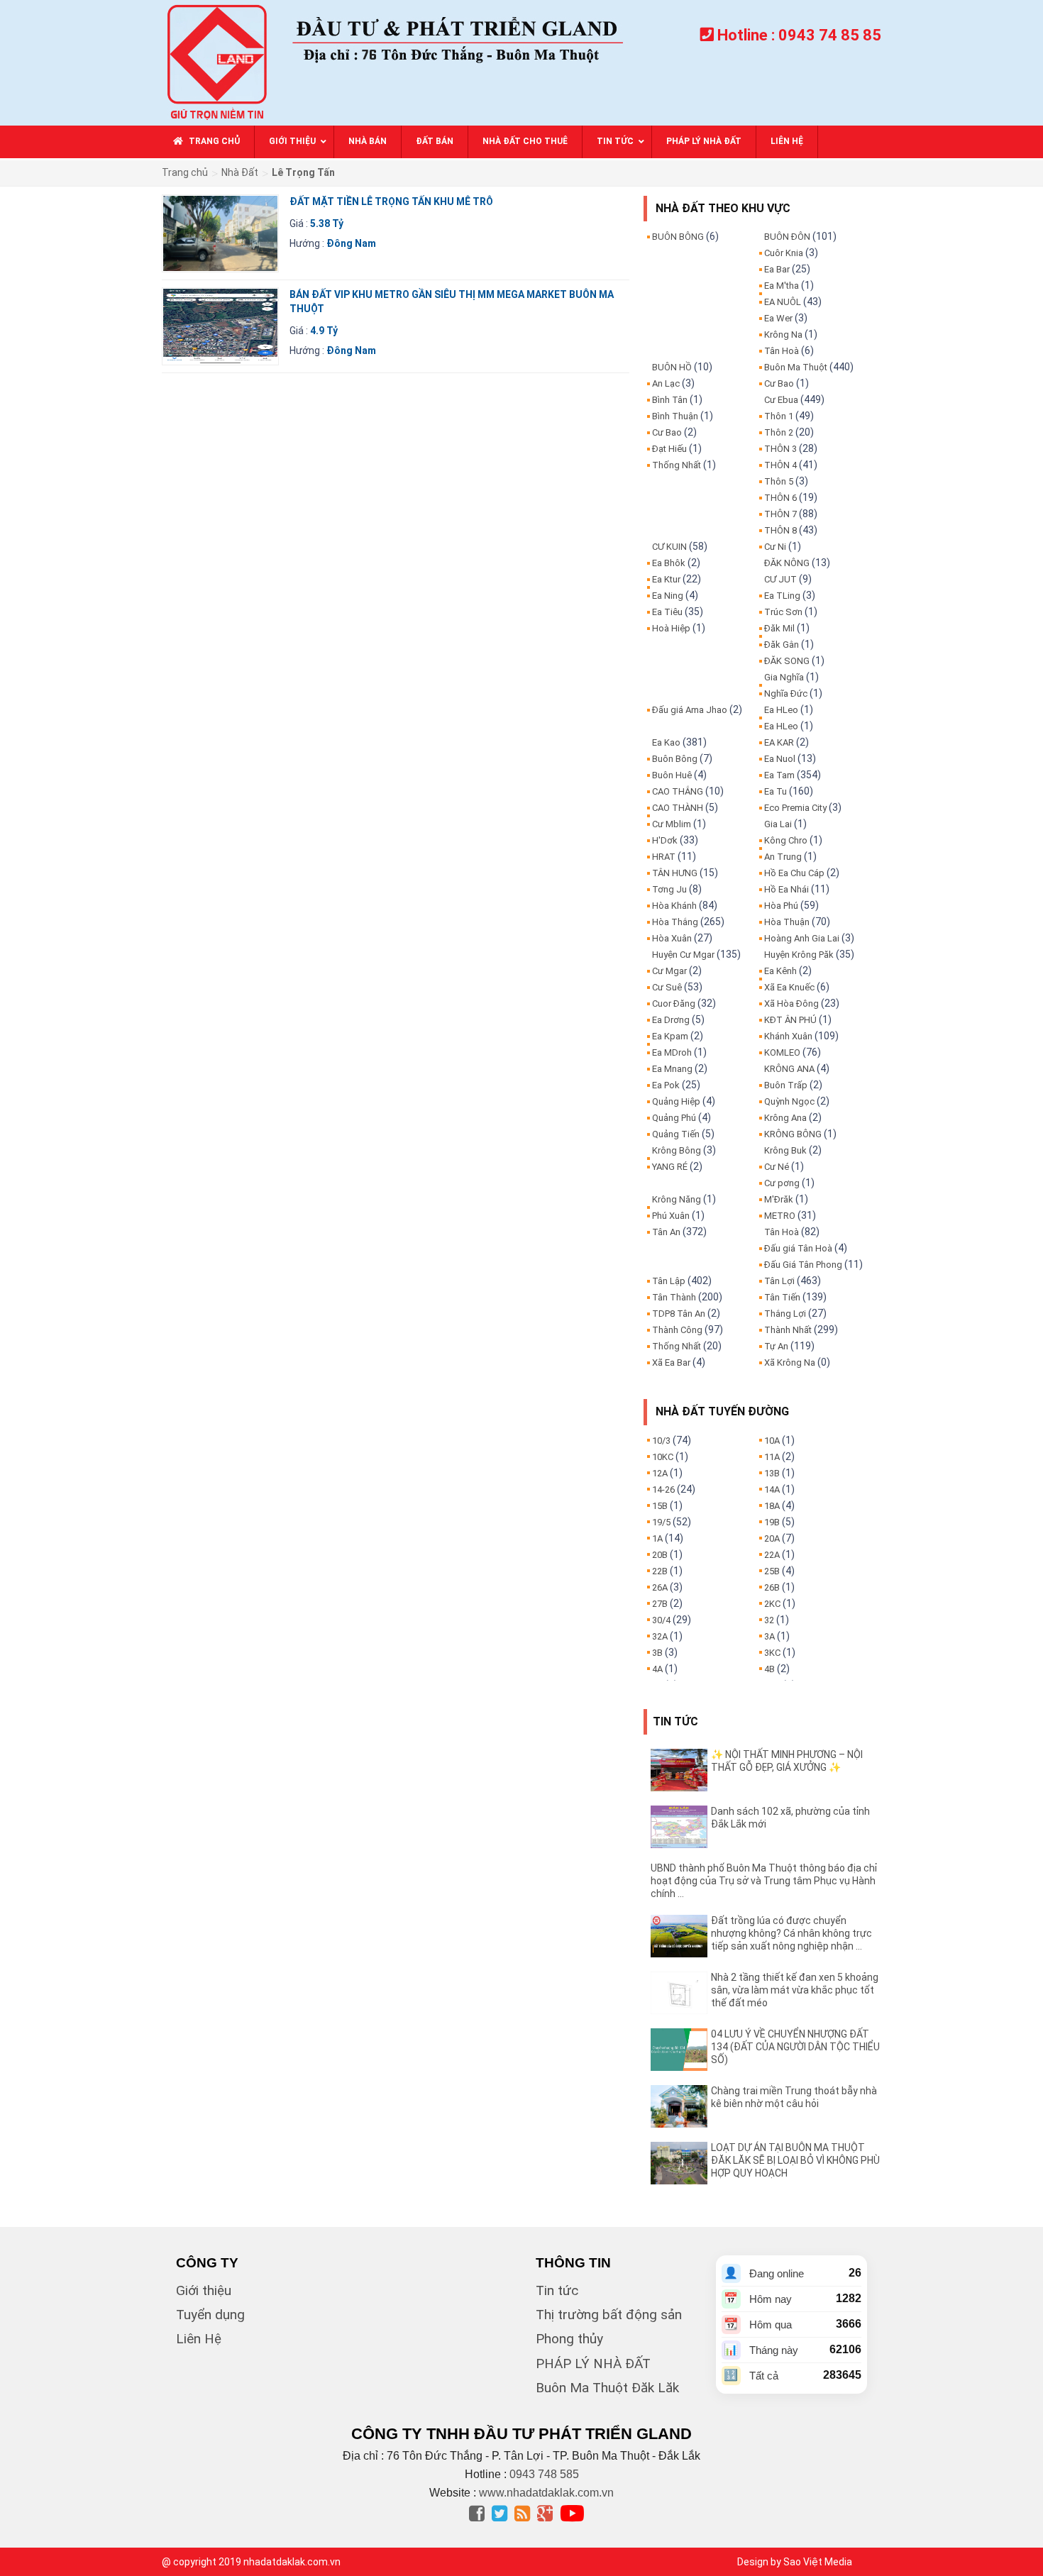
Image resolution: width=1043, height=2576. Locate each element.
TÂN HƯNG (675, 873)
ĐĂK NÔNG (787, 563)
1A (657, 1538)
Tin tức (557, 2290)
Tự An (776, 1346)
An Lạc (666, 383)
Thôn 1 (779, 416)
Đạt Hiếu (669, 449)
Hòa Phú (781, 906)
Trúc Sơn (783, 612)
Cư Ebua (781, 400)
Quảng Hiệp (676, 1101)
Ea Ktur (666, 579)
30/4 (661, 1620)
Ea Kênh (780, 971)
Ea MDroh (672, 1052)
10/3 (661, 1441)
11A (772, 1457)
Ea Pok (666, 1085)
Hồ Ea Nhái (787, 889)
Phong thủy (569, 2339)
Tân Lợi (779, 1281)
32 (769, 1620)
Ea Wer (778, 318)
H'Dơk (665, 840)
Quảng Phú (674, 1118)
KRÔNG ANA (789, 1069)
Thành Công (677, 1330)
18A (772, 1506)
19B (772, 1522)
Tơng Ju (669, 889)
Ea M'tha (782, 286)
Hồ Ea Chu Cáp (794, 873)
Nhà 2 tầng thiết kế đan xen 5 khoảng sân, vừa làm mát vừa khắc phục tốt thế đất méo (795, 1990)
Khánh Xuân (788, 1036)
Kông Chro (786, 840)
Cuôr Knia (784, 253)
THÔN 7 (780, 514)
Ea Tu (776, 791)
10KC (663, 1457)
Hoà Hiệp (671, 628)
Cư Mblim (672, 824)
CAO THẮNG (678, 791)
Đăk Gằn (782, 645)
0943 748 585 (544, 2474)
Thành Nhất (788, 1330)
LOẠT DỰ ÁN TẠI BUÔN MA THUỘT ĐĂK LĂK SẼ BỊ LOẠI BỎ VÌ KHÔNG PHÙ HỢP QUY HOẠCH (795, 2160)
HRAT (664, 857)
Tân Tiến (782, 1297)
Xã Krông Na (790, 1362)
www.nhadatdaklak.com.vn (546, 2493)
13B (772, 1473)
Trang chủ (185, 172)
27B (660, 1604)
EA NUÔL (783, 302)
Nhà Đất (240, 172)
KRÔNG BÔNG (793, 1134)
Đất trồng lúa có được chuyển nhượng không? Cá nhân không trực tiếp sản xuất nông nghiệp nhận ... (791, 1933)
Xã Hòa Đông (791, 1004)
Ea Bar (777, 269)
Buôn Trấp (786, 1085)
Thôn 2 (779, 432)
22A (772, 1555)
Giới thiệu (204, 2290)
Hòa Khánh (674, 906)
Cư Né (777, 1167)
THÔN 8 (780, 530)
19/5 (661, 1522)
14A (772, 1489)
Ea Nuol (780, 759)
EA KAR (779, 742)
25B (772, 1571)
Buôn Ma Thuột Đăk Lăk (607, 2388)
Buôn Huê (672, 775)
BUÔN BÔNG (678, 237)
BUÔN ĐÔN (787, 237)
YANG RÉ (670, 1167)
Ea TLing (782, 596)
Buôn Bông (675, 759)
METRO (780, 1216)
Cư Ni (775, 547)
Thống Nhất (677, 465)
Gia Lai (778, 824)
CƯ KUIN (669, 547)
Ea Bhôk (669, 563)
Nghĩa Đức (786, 693)
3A (769, 1636)
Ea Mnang (672, 1069)
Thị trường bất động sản (609, 2315)
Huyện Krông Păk (799, 955)
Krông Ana (785, 1118)
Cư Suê (667, 987)
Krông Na (783, 335)
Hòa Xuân (672, 938)
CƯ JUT (780, 579)
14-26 (663, 1489)
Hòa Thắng (675, 922)
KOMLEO (782, 1052)
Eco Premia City (795, 808)
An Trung (783, 857)
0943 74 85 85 (830, 35)
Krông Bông (677, 1150)
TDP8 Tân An (679, 1314)
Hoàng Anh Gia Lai (802, 938)
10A (772, 1441)
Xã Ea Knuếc (789, 987)
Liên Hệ (199, 2339)
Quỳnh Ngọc (789, 1101)
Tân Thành (674, 1297)
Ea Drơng (671, 1020)
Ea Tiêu (667, 612)
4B (769, 1669)
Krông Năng (677, 1199)
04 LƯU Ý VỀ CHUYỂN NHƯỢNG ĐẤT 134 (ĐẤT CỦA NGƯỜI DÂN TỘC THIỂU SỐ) (795, 2047)
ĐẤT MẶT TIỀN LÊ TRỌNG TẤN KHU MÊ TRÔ (391, 201)
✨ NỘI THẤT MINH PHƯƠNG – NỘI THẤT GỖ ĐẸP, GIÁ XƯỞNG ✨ (787, 1761)
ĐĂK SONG (787, 661)
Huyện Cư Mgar (683, 955)
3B (657, 1653)
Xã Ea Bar (671, 1362)
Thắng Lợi (785, 1314)
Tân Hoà (782, 351)
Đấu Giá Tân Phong (803, 1265)
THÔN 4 (780, 465)
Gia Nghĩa (784, 677)
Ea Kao (666, 742)
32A (660, 1636)
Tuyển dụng (210, 2315)
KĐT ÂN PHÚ (790, 1020)
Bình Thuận (675, 416)
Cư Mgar (669, 971)
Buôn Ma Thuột (796, 367)
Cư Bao (667, 432)
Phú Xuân (671, 1216)
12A (660, 1473)
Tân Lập (669, 1281)
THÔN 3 (780, 449)
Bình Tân (670, 400)
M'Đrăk (779, 1199)
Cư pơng (782, 1183)
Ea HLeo (781, 710)
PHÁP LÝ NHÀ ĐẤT (593, 2364)
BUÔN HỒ (672, 367)
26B (772, 1587)
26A (660, 1587)
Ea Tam (779, 775)
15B (660, 1506)
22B (660, 1571)
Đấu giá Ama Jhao (690, 710)
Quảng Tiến (676, 1134)
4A (657, 1669)
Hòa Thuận (787, 922)
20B (660, 1555)
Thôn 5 (779, 481)
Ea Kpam (670, 1036)
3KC (772, 1653)
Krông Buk (785, 1150)
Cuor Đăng (674, 1004)
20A (772, 1538)
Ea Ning (668, 596)
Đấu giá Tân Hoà (798, 1248)
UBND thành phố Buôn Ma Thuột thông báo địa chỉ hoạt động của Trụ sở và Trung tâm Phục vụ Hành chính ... (764, 1881)
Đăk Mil (779, 628)
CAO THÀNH (678, 808)
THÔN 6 (780, 498)
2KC (772, 1604)
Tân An (666, 1232)
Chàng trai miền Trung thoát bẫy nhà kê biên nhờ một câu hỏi (794, 2097)
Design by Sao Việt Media (795, 2562)
